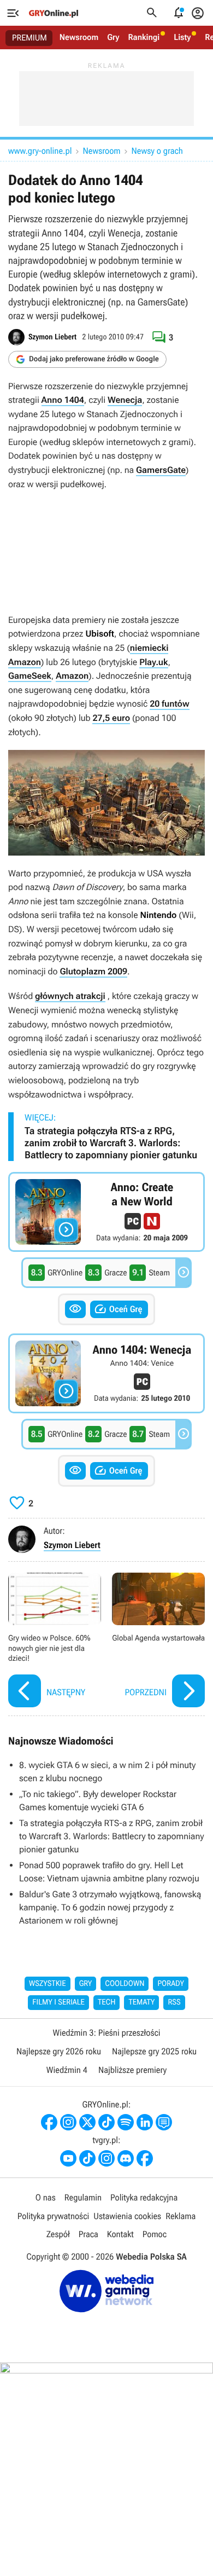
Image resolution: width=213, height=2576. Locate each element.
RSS (174, 2002)
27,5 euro (111, 718)
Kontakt (120, 2234)
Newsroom (79, 37)
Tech (107, 2002)
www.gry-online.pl (40, 151)
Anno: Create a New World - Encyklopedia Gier (106, 1212)
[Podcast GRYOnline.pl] (126, 2122)
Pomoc (155, 2234)
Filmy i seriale (58, 2002)
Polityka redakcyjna (144, 2197)
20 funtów (169, 704)
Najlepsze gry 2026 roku (59, 2051)
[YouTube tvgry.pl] (68, 2158)
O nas (46, 2197)
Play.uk (153, 662)
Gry (113, 37)
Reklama (181, 2216)
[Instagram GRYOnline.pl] (68, 2122)
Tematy (141, 2002)
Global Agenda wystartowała (158, 1641)
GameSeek (30, 676)
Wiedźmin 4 (67, 2070)
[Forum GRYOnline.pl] (164, 2122)
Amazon (72, 676)
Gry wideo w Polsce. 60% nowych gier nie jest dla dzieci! (55, 1641)
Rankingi (144, 37)
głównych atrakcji (70, 996)
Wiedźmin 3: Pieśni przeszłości (106, 2033)
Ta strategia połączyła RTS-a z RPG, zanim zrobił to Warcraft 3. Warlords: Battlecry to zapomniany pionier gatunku (111, 1143)
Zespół (58, 2234)
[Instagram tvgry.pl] (106, 2158)
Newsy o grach (157, 151)
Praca (88, 2234)
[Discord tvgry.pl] (126, 2158)
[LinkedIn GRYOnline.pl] (145, 2122)
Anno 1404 (63, 400)
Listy (182, 37)
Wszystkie (48, 1984)
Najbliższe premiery (132, 2070)
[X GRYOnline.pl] (87, 2122)
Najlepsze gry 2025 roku (154, 2051)
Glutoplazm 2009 (93, 971)
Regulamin (83, 2197)
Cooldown (125, 1984)
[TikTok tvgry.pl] (87, 2158)
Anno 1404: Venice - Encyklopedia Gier (106, 1373)
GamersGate (161, 470)
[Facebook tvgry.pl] (145, 2158)
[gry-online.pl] (54, 13)
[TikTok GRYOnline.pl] (106, 2122)
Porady (171, 1984)
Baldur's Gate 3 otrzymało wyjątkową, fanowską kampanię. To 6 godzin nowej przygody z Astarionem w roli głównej (110, 1907)
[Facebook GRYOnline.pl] (49, 2122)
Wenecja (125, 400)
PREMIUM (29, 38)
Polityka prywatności (54, 2216)
